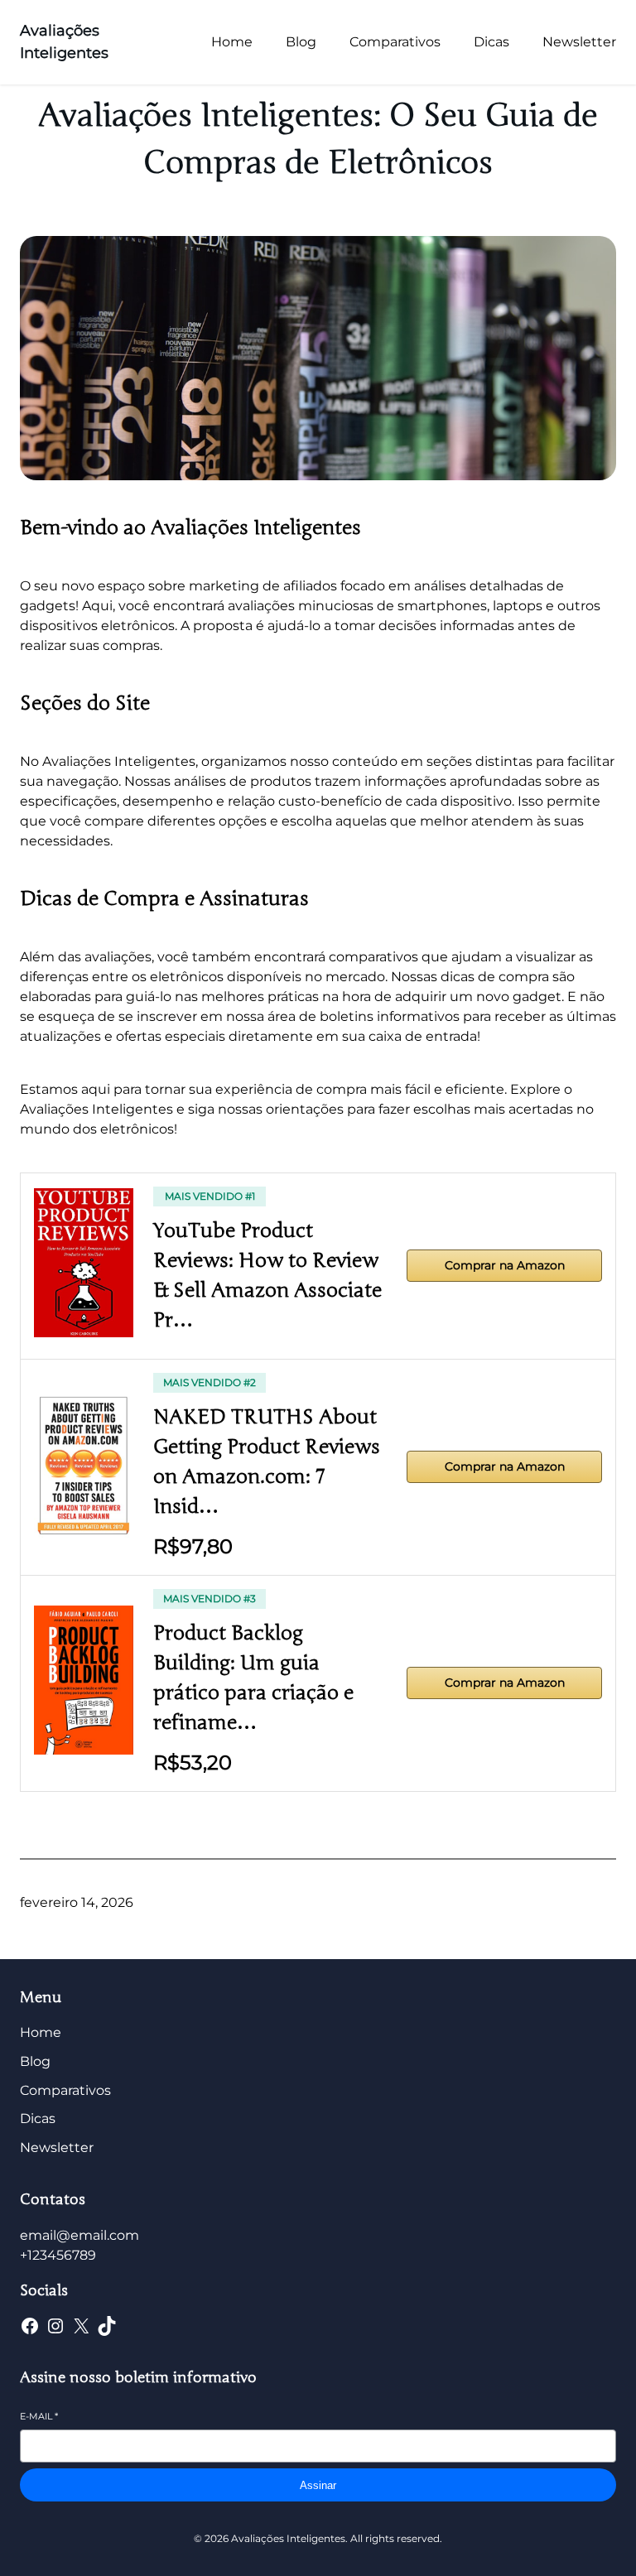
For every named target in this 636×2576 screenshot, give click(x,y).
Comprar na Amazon (505, 1265)
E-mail (39, 2416)
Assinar (318, 2485)
